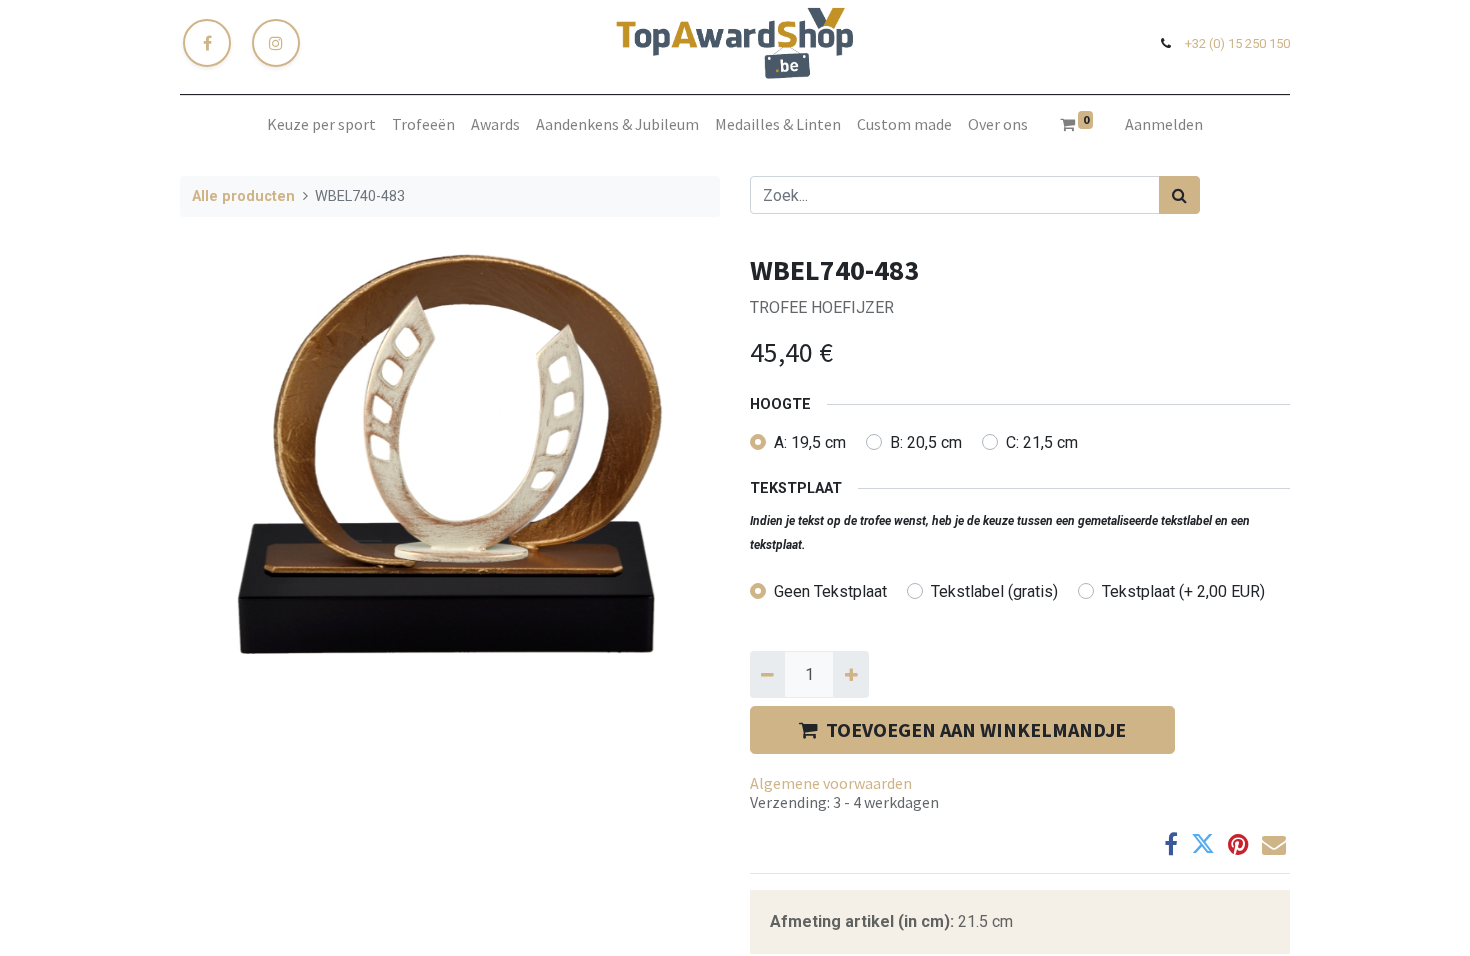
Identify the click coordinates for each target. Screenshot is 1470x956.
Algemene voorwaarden (831, 783)
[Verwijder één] (767, 674)
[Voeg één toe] (850, 674)
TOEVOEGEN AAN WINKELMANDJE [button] (976, 729)
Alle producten (243, 196)
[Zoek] (1179, 195)
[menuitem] (321, 124)
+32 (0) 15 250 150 (1237, 43)
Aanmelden (1164, 124)
